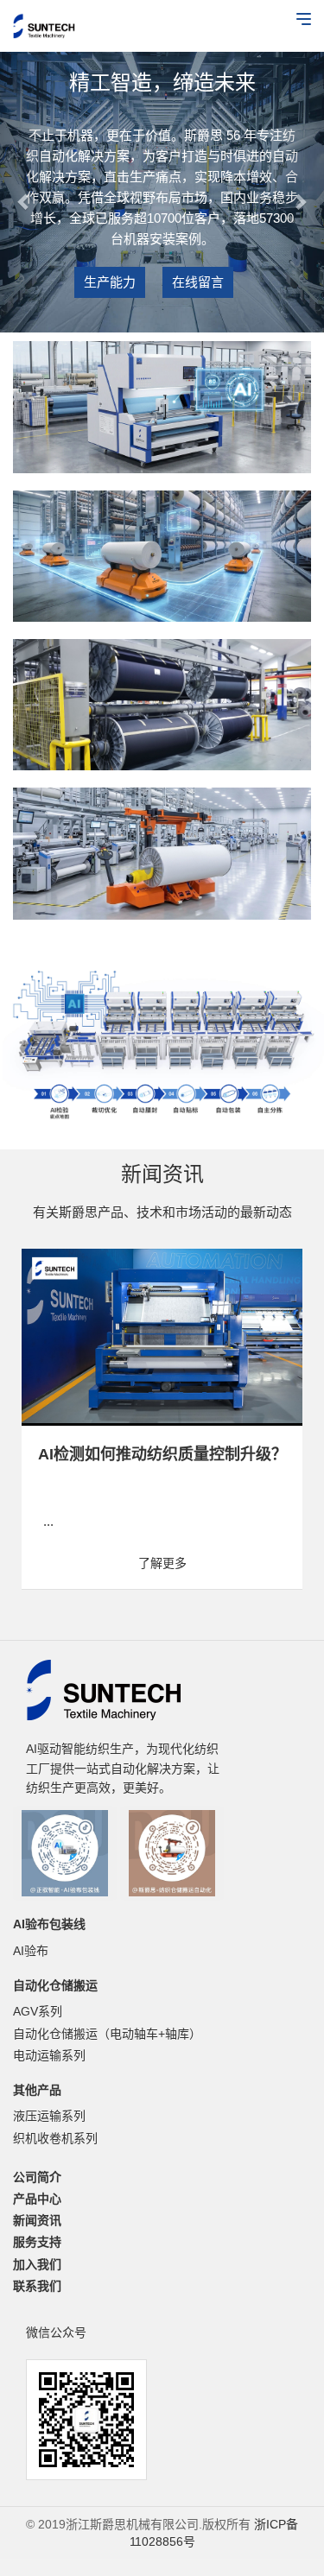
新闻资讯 (37, 2220)
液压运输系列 (49, 2116)
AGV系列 (38, 2011)
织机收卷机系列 (55, 2138)
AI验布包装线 (49, 1924)
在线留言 (198, 282)
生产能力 (110, 282)
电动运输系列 (49, 2055)
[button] (24, 192)
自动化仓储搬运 (55, 1985)
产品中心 (37, 2199)
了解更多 (250, 1563)
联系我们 (37, 2286)
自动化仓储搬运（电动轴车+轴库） (107, 2034)
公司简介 (37, 2177)
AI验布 (31, 1951)
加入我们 (37, 2264)
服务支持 (37, 2242)
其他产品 (37, 2090)
